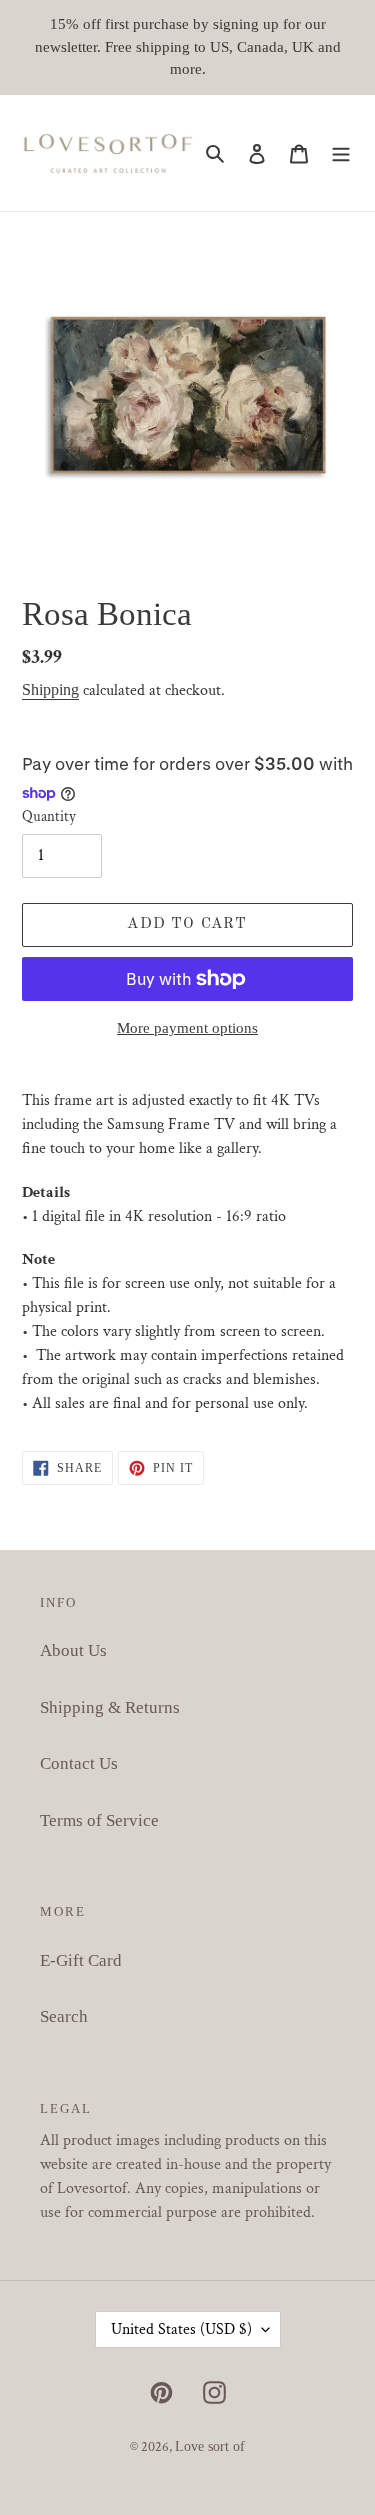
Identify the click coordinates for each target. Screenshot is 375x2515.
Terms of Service (99, 1820)
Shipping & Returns (110, 1707)
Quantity (49, 816)
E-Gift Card (81, 1960)
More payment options (187, 1028)
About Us (73, 1650)
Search (64, 2016)
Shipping (50, 689)
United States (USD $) (181, 2329)
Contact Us (79, 1763)
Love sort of (210, 2446)
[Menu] (341, 153)
